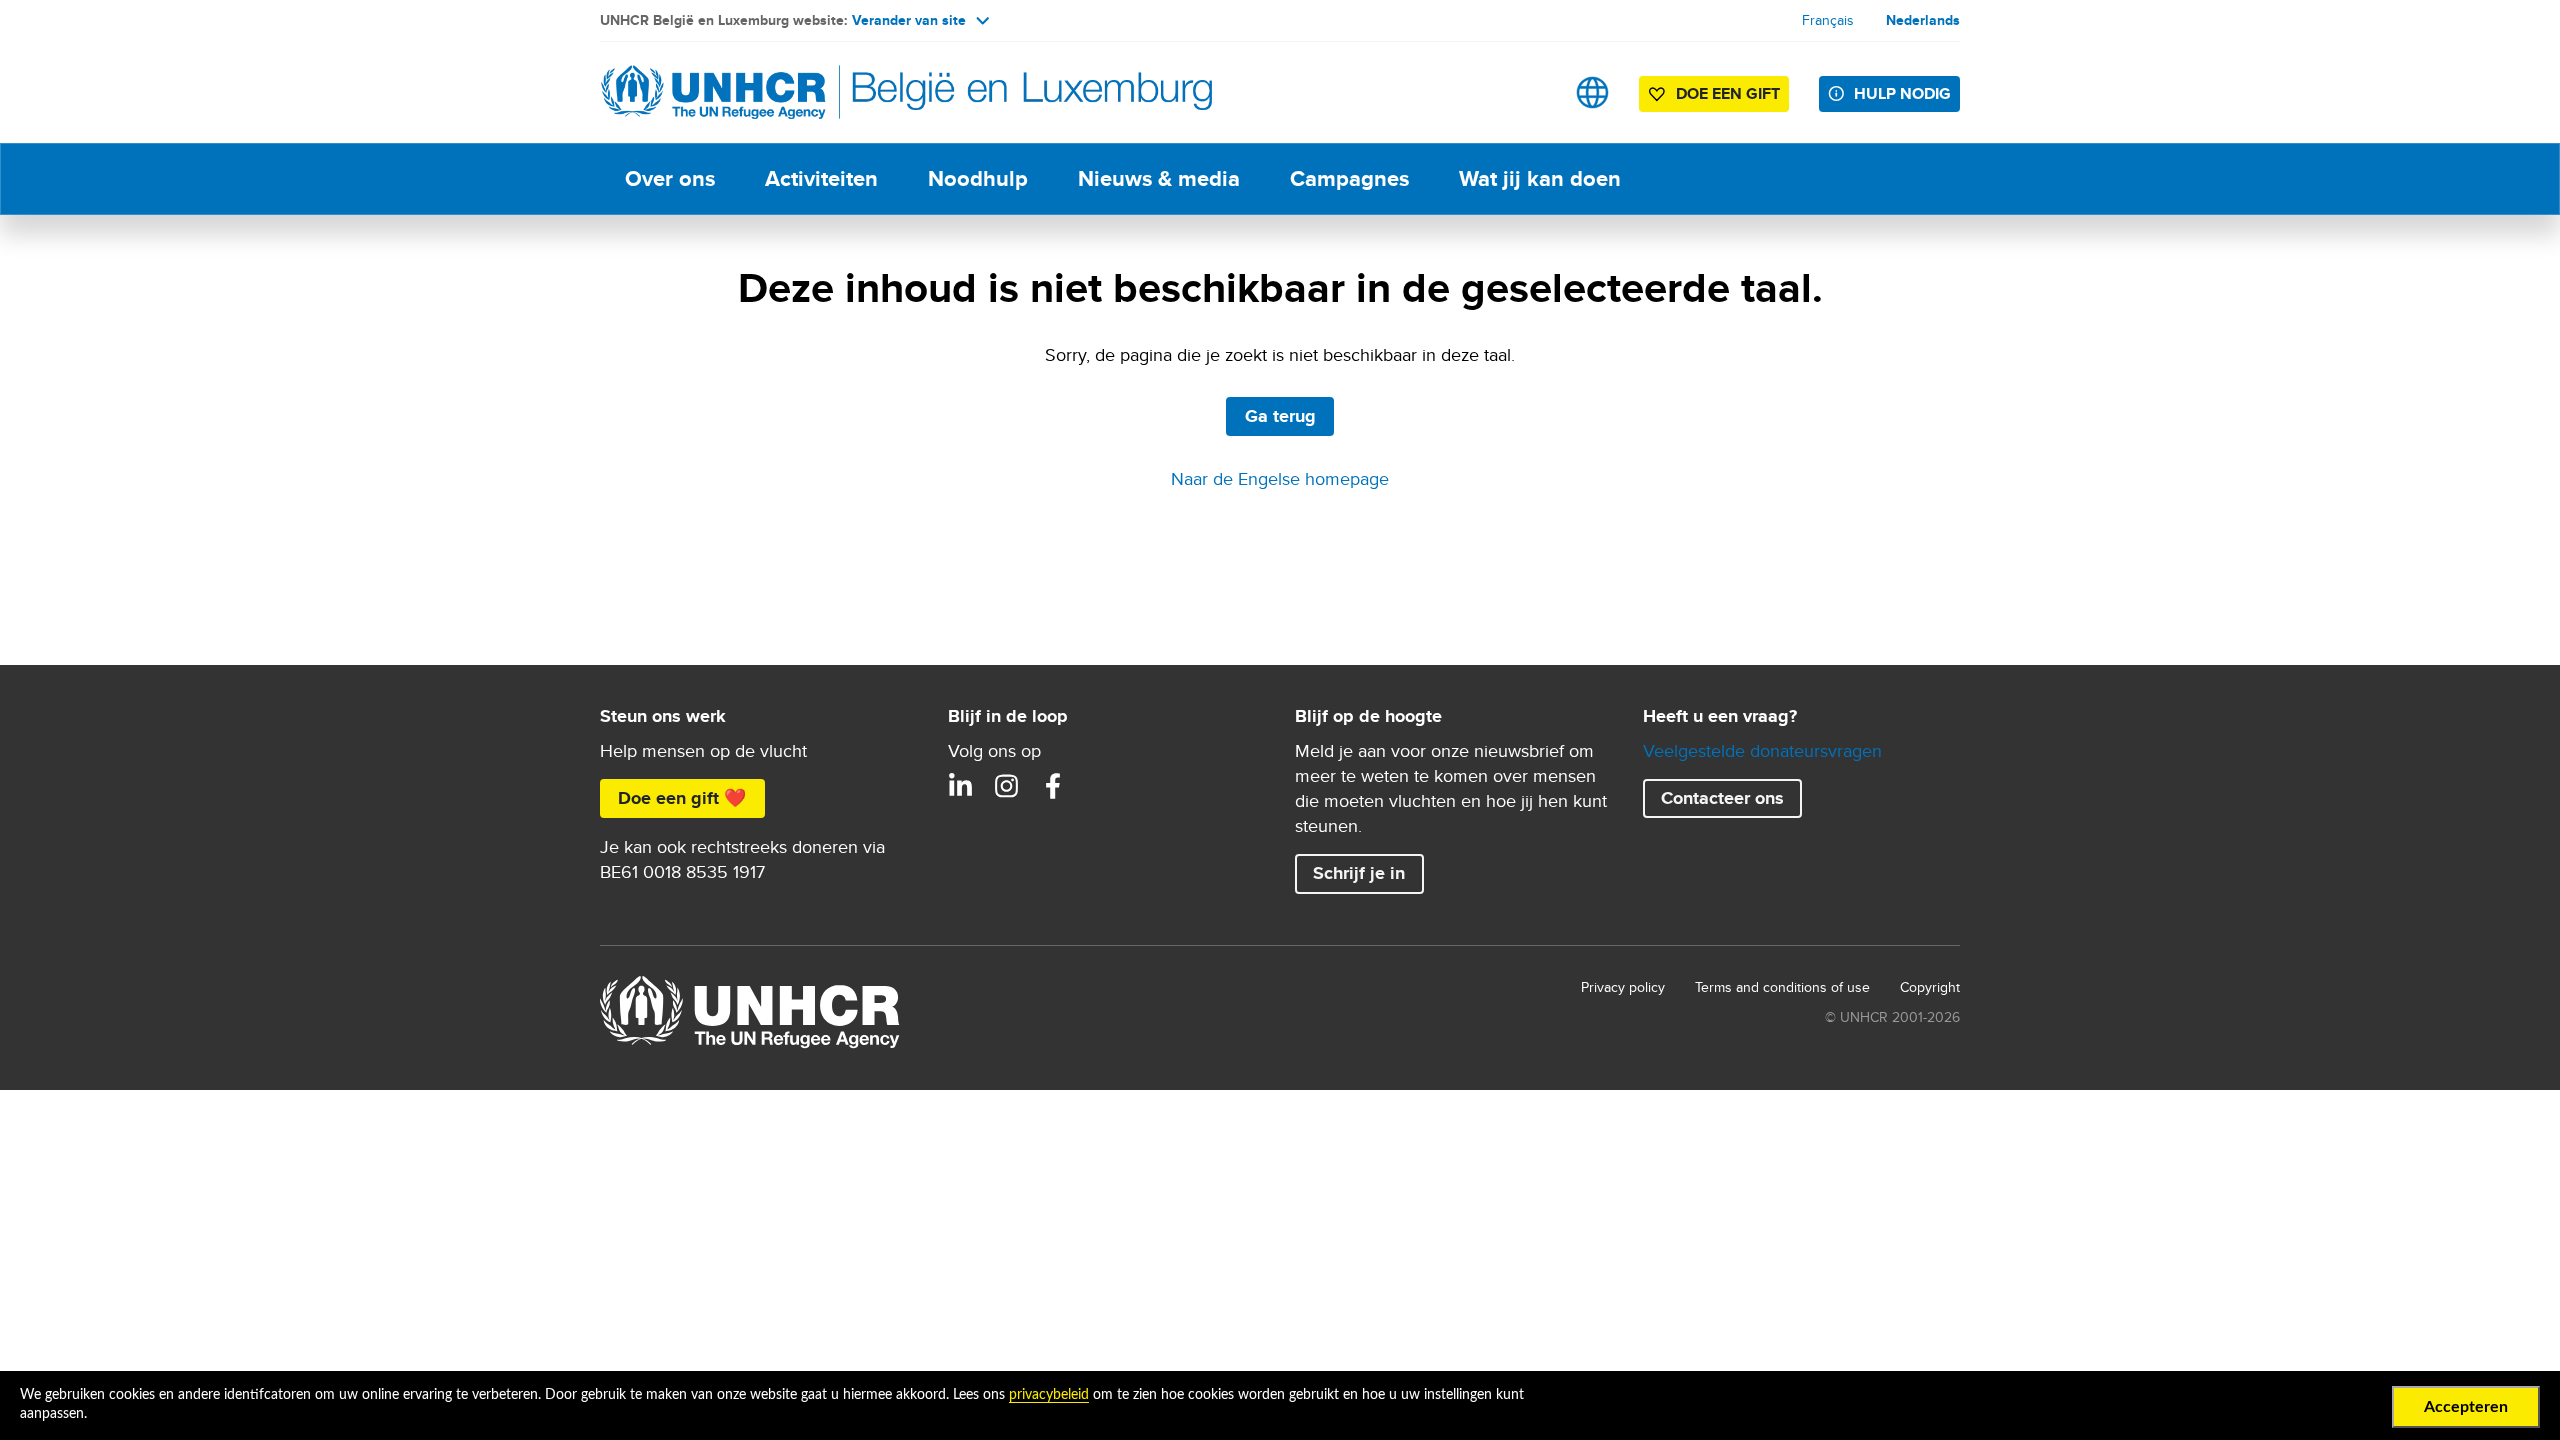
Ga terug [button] (1280, 416)
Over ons (670, 178)
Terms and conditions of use (1782, 987)
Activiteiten (821, 178)
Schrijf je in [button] (1359, 873)
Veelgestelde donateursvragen (1762, 750)
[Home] (740, 92)
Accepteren (2466, 1407)
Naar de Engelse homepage (1280, 478)
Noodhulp (978, 178)
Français (1828, 20)
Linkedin (961, 786)
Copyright (1930, 987)
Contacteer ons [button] (1722, 798)
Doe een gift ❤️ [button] (682, 798)
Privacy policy (1623, 987)
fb (1053, 786)
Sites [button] (1592, 92)
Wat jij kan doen (1540, 178)
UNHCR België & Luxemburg (1007, 786)
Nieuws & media (1159, 178)
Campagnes (1349, 178)
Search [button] (1529, 92)
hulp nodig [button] (1902, 93)
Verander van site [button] (909, 20)
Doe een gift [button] (1728, 93)
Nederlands (1923, 20)
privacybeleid (1049, 1395)
